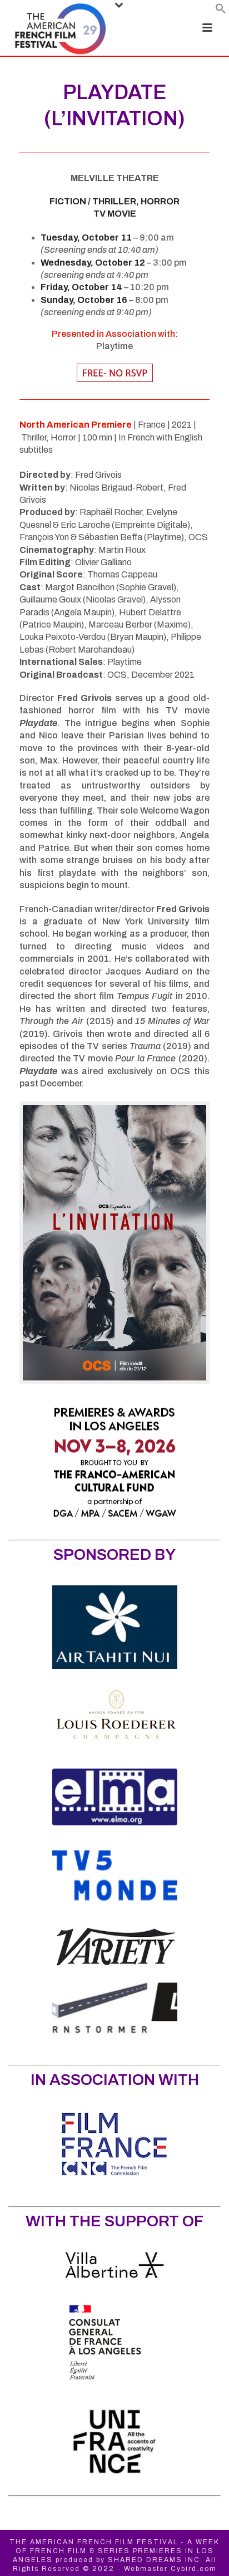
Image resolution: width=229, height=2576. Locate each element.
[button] (221, 11)
